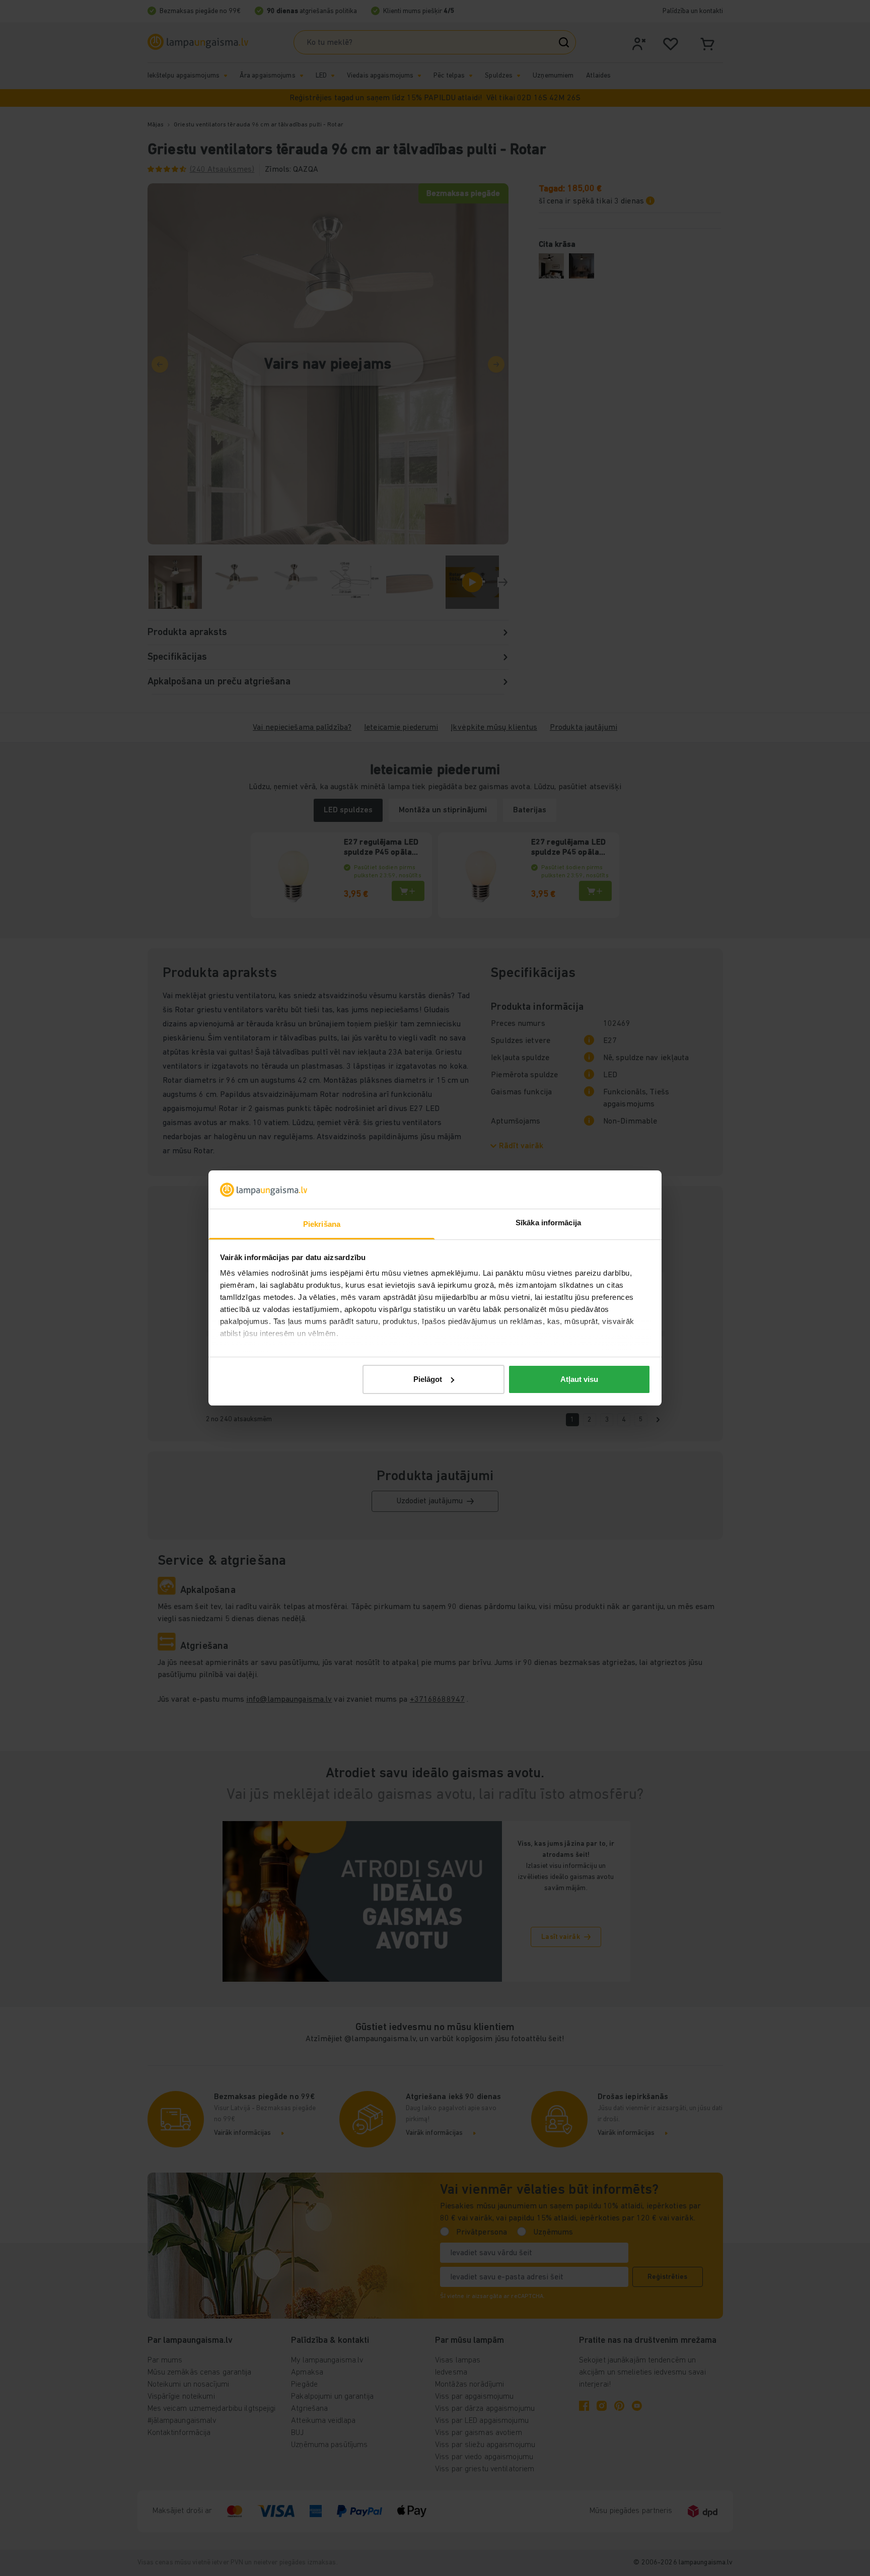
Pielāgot (428, 1379)
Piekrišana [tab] (322, 1224)
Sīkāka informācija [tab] (548, 1223)
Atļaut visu (579, 1379)
